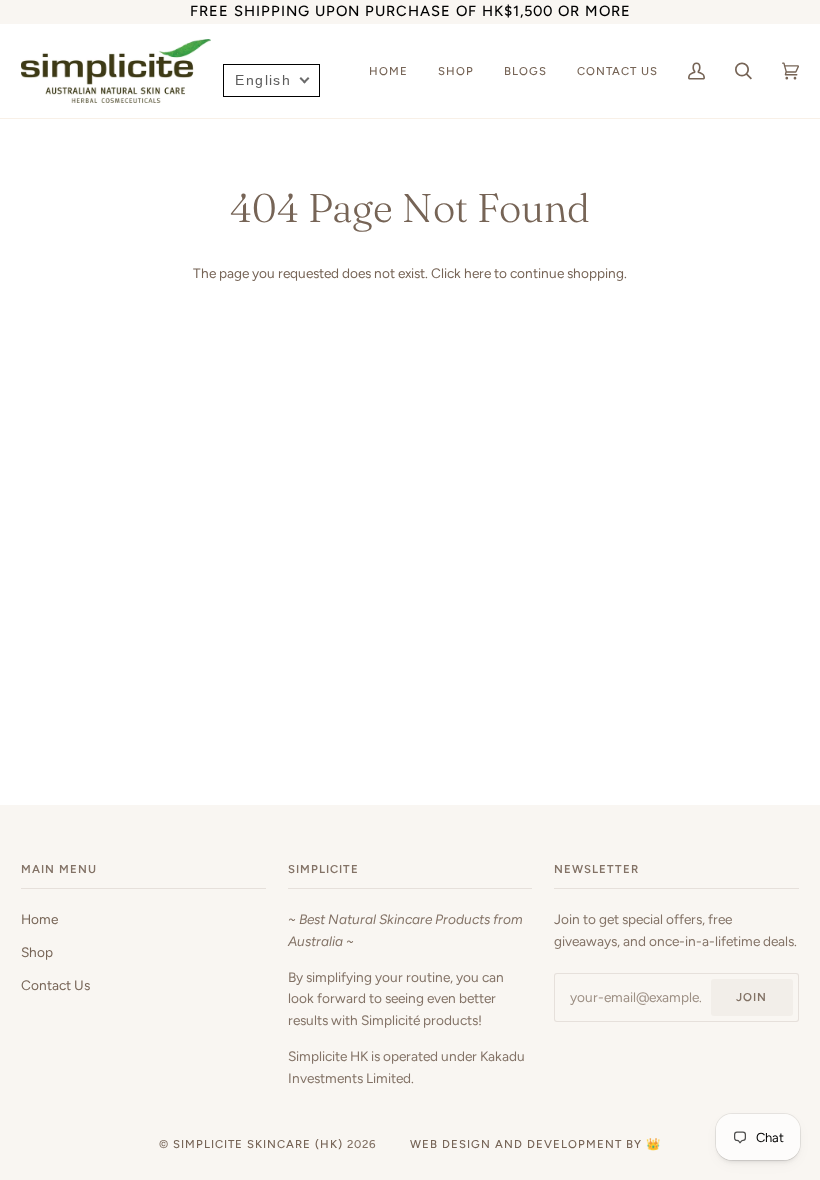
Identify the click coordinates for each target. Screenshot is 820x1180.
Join (751, 997)
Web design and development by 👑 (535, 1144)
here (477, 273)
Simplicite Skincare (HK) (258, 1144)
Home (39, 919)
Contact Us (55, 985)
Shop (37, 952)
